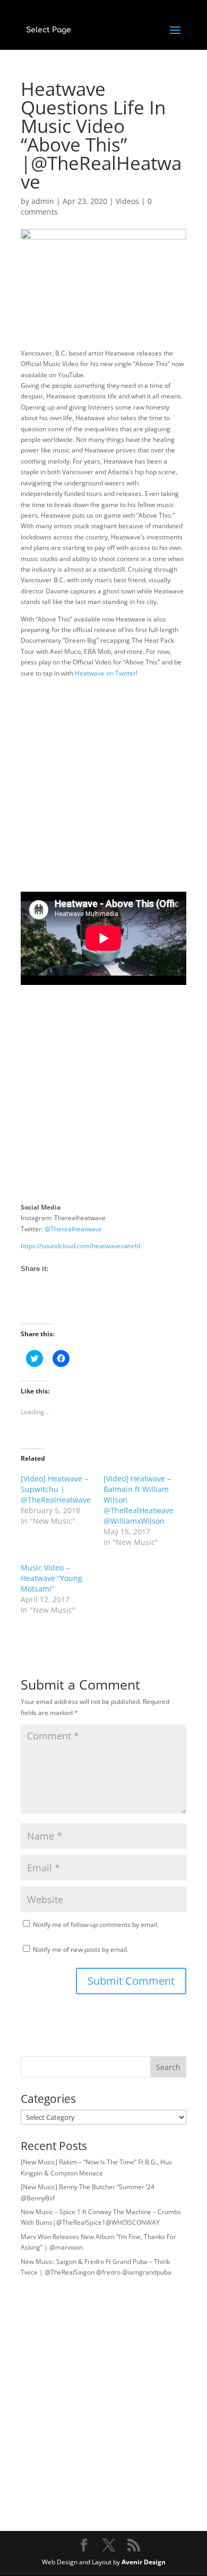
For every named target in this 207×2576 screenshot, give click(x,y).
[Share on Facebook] (29, 1304)
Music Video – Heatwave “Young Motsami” (51, 1578)
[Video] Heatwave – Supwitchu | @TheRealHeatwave (56, 1489)
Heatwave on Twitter (105, 673)
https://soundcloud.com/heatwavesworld (80, 1246)
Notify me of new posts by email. (81, 1949)
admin (43, 201)
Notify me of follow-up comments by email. (96, 1925)
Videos (127, 201)
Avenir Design (144, 2562)
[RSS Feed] (68, 1304)
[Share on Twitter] (49, 1304)
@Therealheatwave (73, 1229)
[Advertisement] (103, 788)
